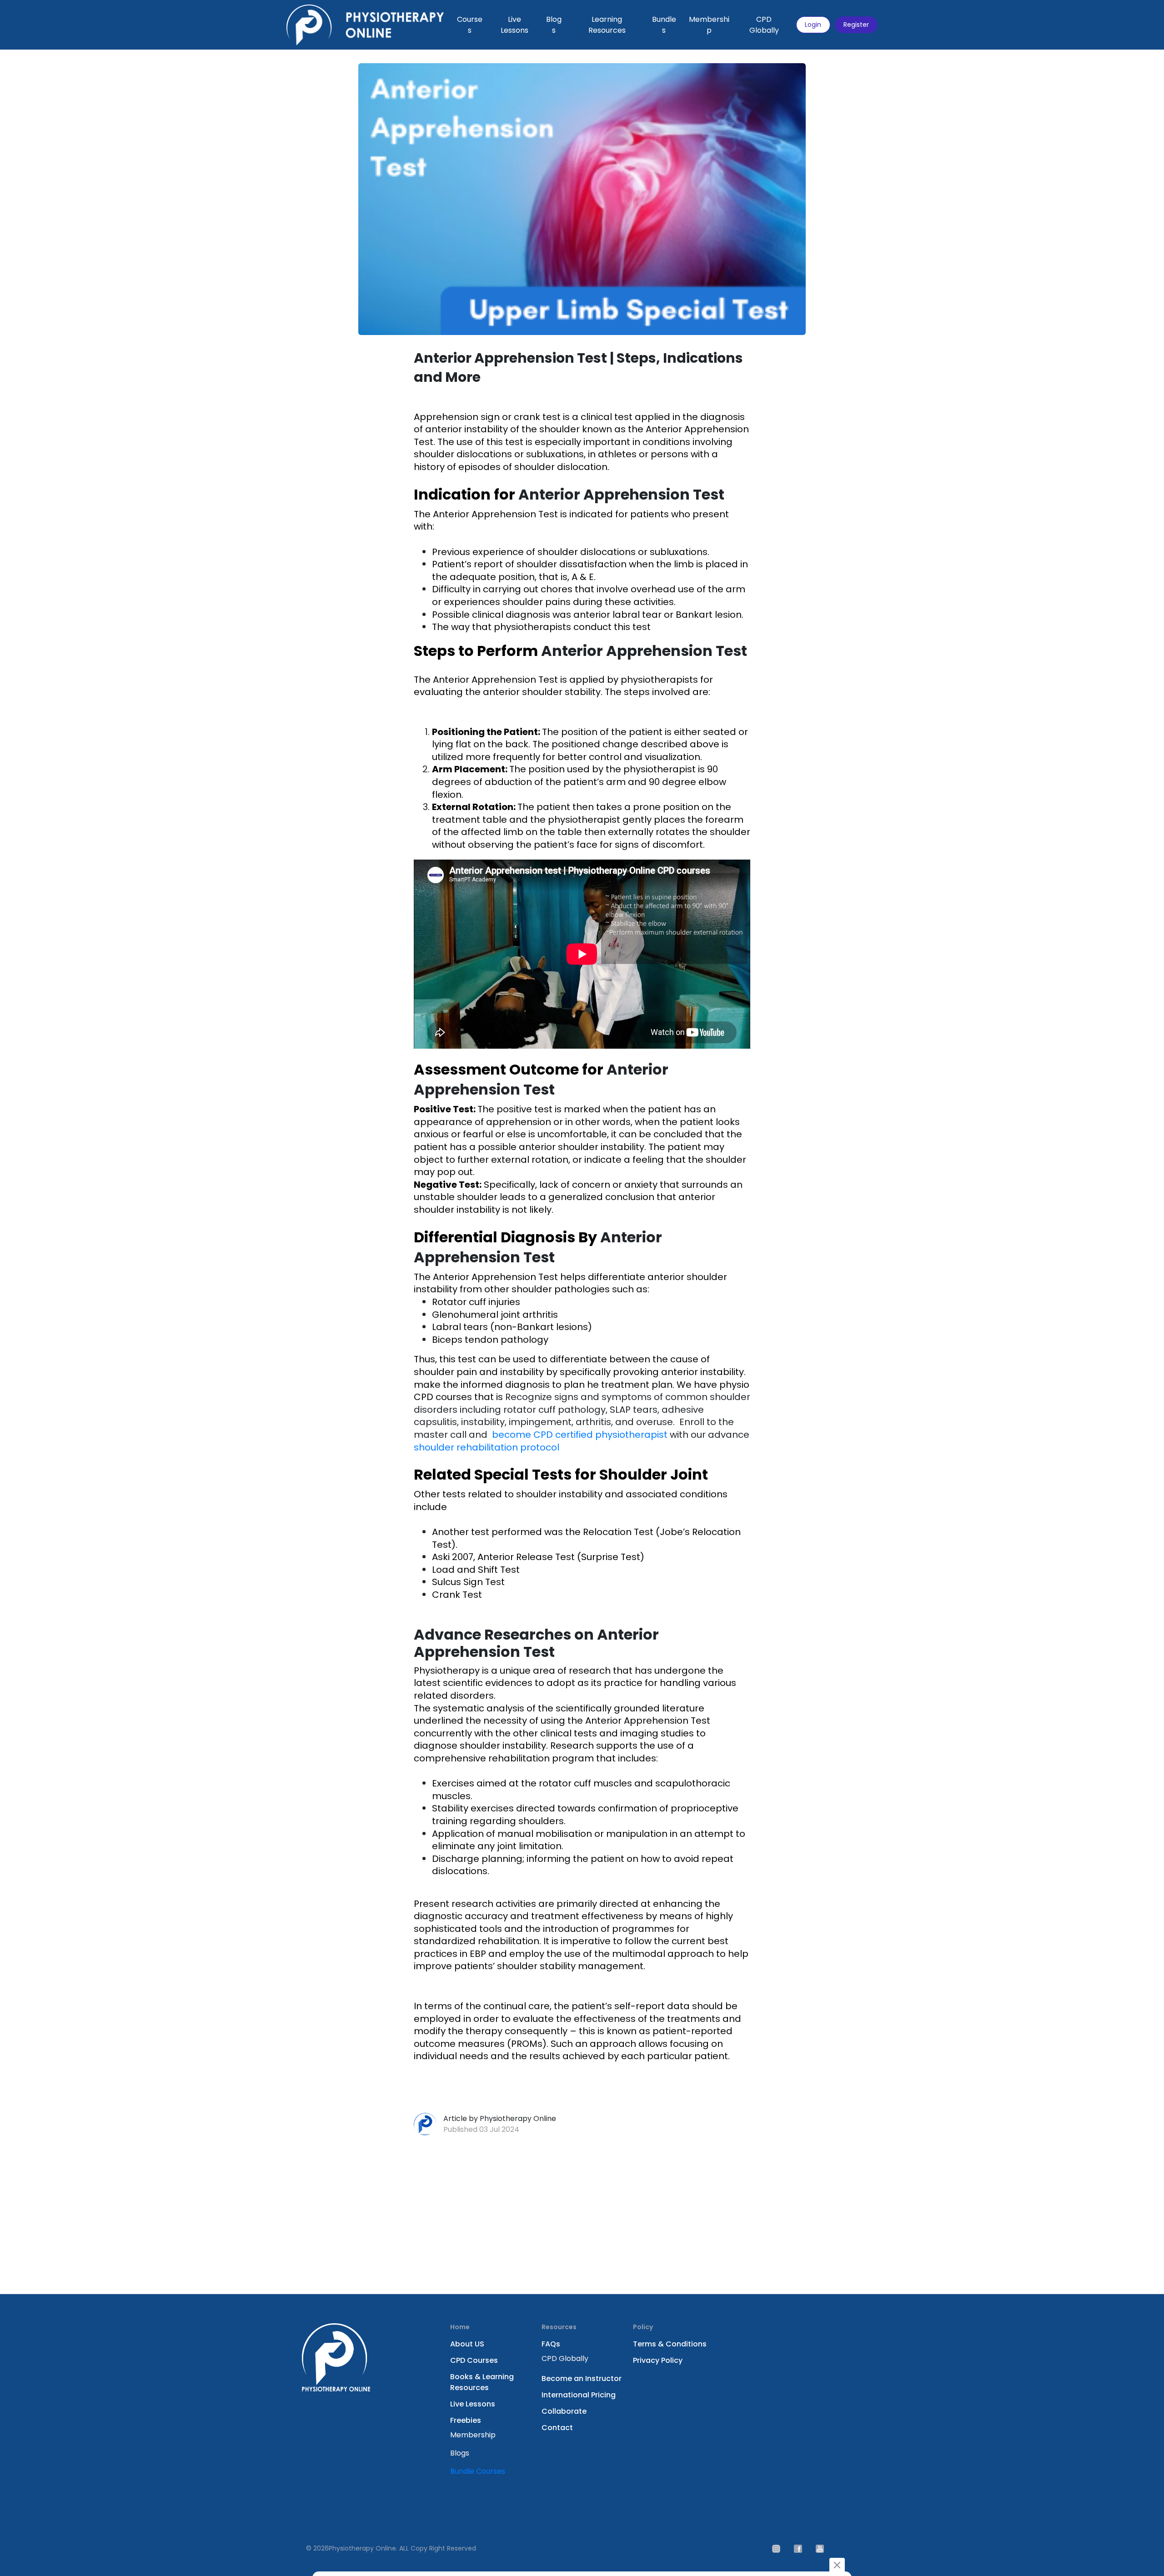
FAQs (551, 2344)
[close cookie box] (837, 2565)
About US (467, 2344)
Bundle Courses (478, 2471)
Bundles (664, 25)
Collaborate (564, 2411)
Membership (709, 25)
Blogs (554, 25)
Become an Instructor (582, 2378)
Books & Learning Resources (482, 2382)
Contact (557, 2428)
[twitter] (776, 2548)
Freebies (466, 2420)
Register (856, 25)
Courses (470, 25)
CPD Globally (764, 25)
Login (813, 25)
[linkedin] (798, 2548)
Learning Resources (607, 25)
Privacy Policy (658, 2360)
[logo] (365, 25)
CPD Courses (474, 2360)
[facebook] (820, 2548)
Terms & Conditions (670, 2344)
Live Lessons (514, 25)
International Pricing (579, 2395)
